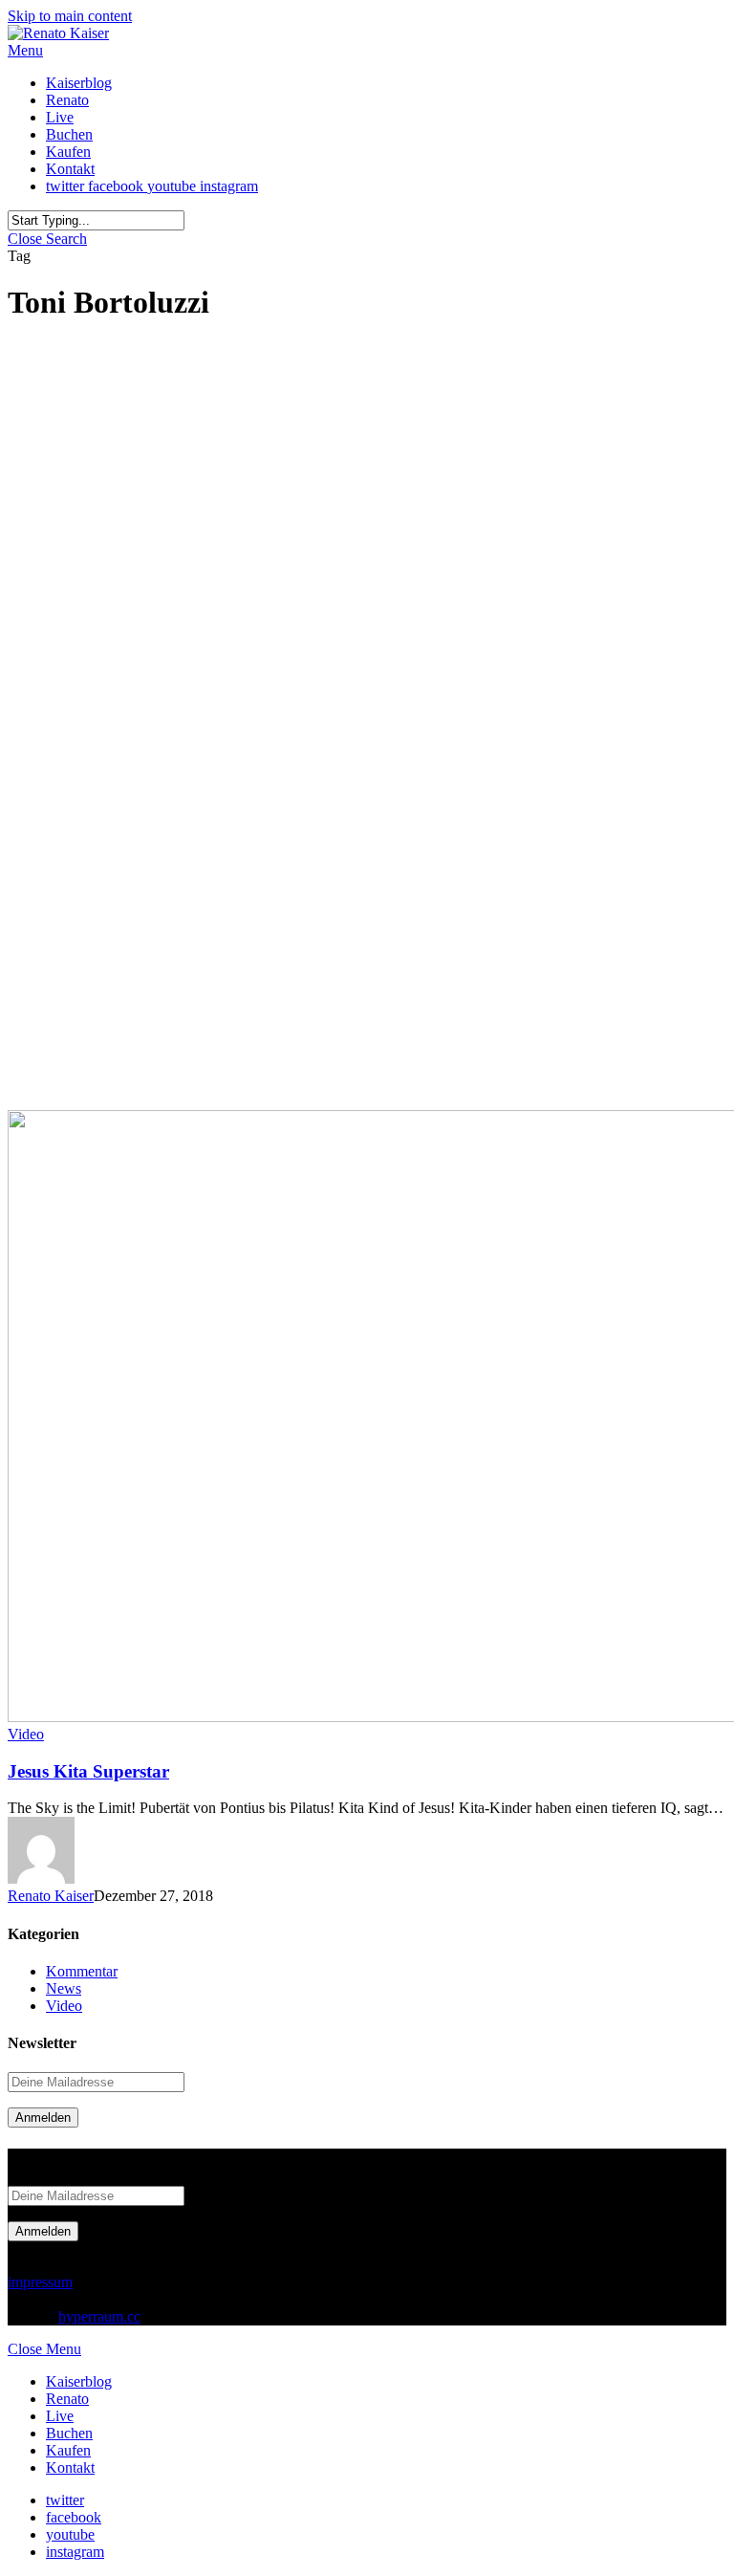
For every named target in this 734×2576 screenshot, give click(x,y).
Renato (67, 2399)
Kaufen (68, 2450)
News (64, 1988)
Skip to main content (70, 16)
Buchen (69, 2433)
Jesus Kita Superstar (88, 1771)
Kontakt (70, 2467)
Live (60, 2416)
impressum (40, 2282)
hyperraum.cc (99, 2316)
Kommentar (82, 1971)
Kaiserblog (79, 2381)
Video (26, 1734)
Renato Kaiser (51, 1896)
